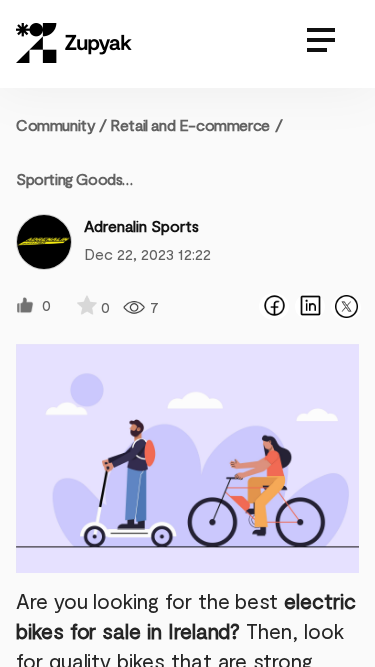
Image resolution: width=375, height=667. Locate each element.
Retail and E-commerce (190, 124)
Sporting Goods (69, 178)
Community (61, 124)
